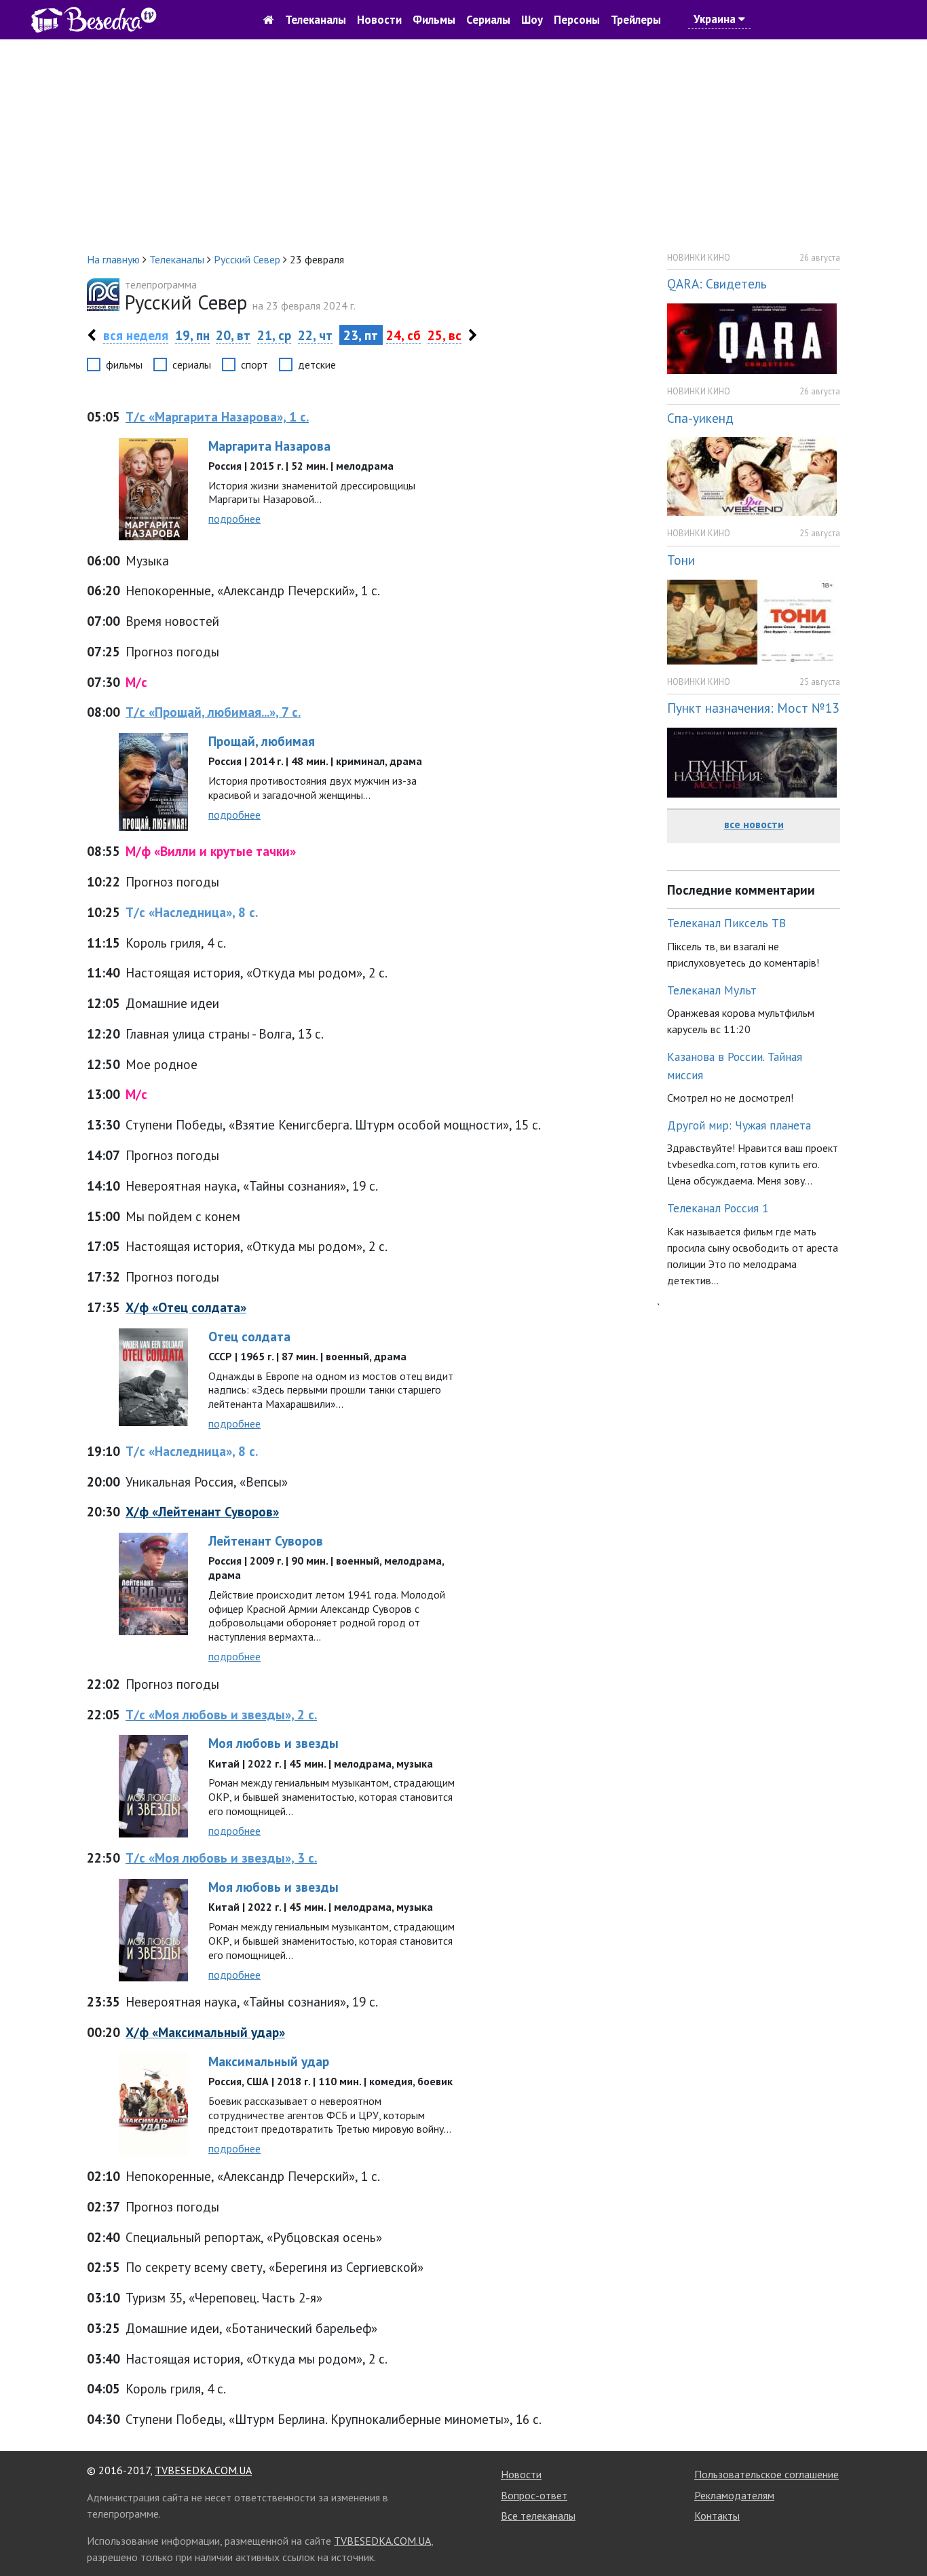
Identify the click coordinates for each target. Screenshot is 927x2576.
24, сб (403, 335)
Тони (681, 560)
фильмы (124, 365)
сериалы (192, 365)
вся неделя (136, 335)
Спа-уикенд (700, 418)
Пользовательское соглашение (767, 2474)
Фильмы (434, 20)
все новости (754, 824)
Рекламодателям (734, 2495)
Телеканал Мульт (712, 990)
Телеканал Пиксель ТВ (726, 923)
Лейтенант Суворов (266, 1541)
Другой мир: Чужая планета (739, 1125)
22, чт (315, 335)
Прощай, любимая (262, 741)
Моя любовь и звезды (273, 1743)
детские (317, 365)
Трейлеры (636, 20)
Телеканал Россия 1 (718, 1208)
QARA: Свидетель (717, 283)
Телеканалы (316, 20)
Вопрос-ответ (534, 2495)
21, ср (274, 335)
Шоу (532, 20)
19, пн (192, 335)
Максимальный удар (269, 2061)
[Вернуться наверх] (903, 2535)
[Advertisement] (463, 145)
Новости (379, 20)
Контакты (717, 2516)
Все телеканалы (538, 2516)
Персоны (577, 20)
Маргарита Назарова (269, 446)
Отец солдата (249, 1336)
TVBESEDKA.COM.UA (203, 2470)
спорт (254, 365)
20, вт (233, 335)
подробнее (234, 519)
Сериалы (488, 20)
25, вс (444, 335)
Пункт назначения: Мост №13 (753, 708)
